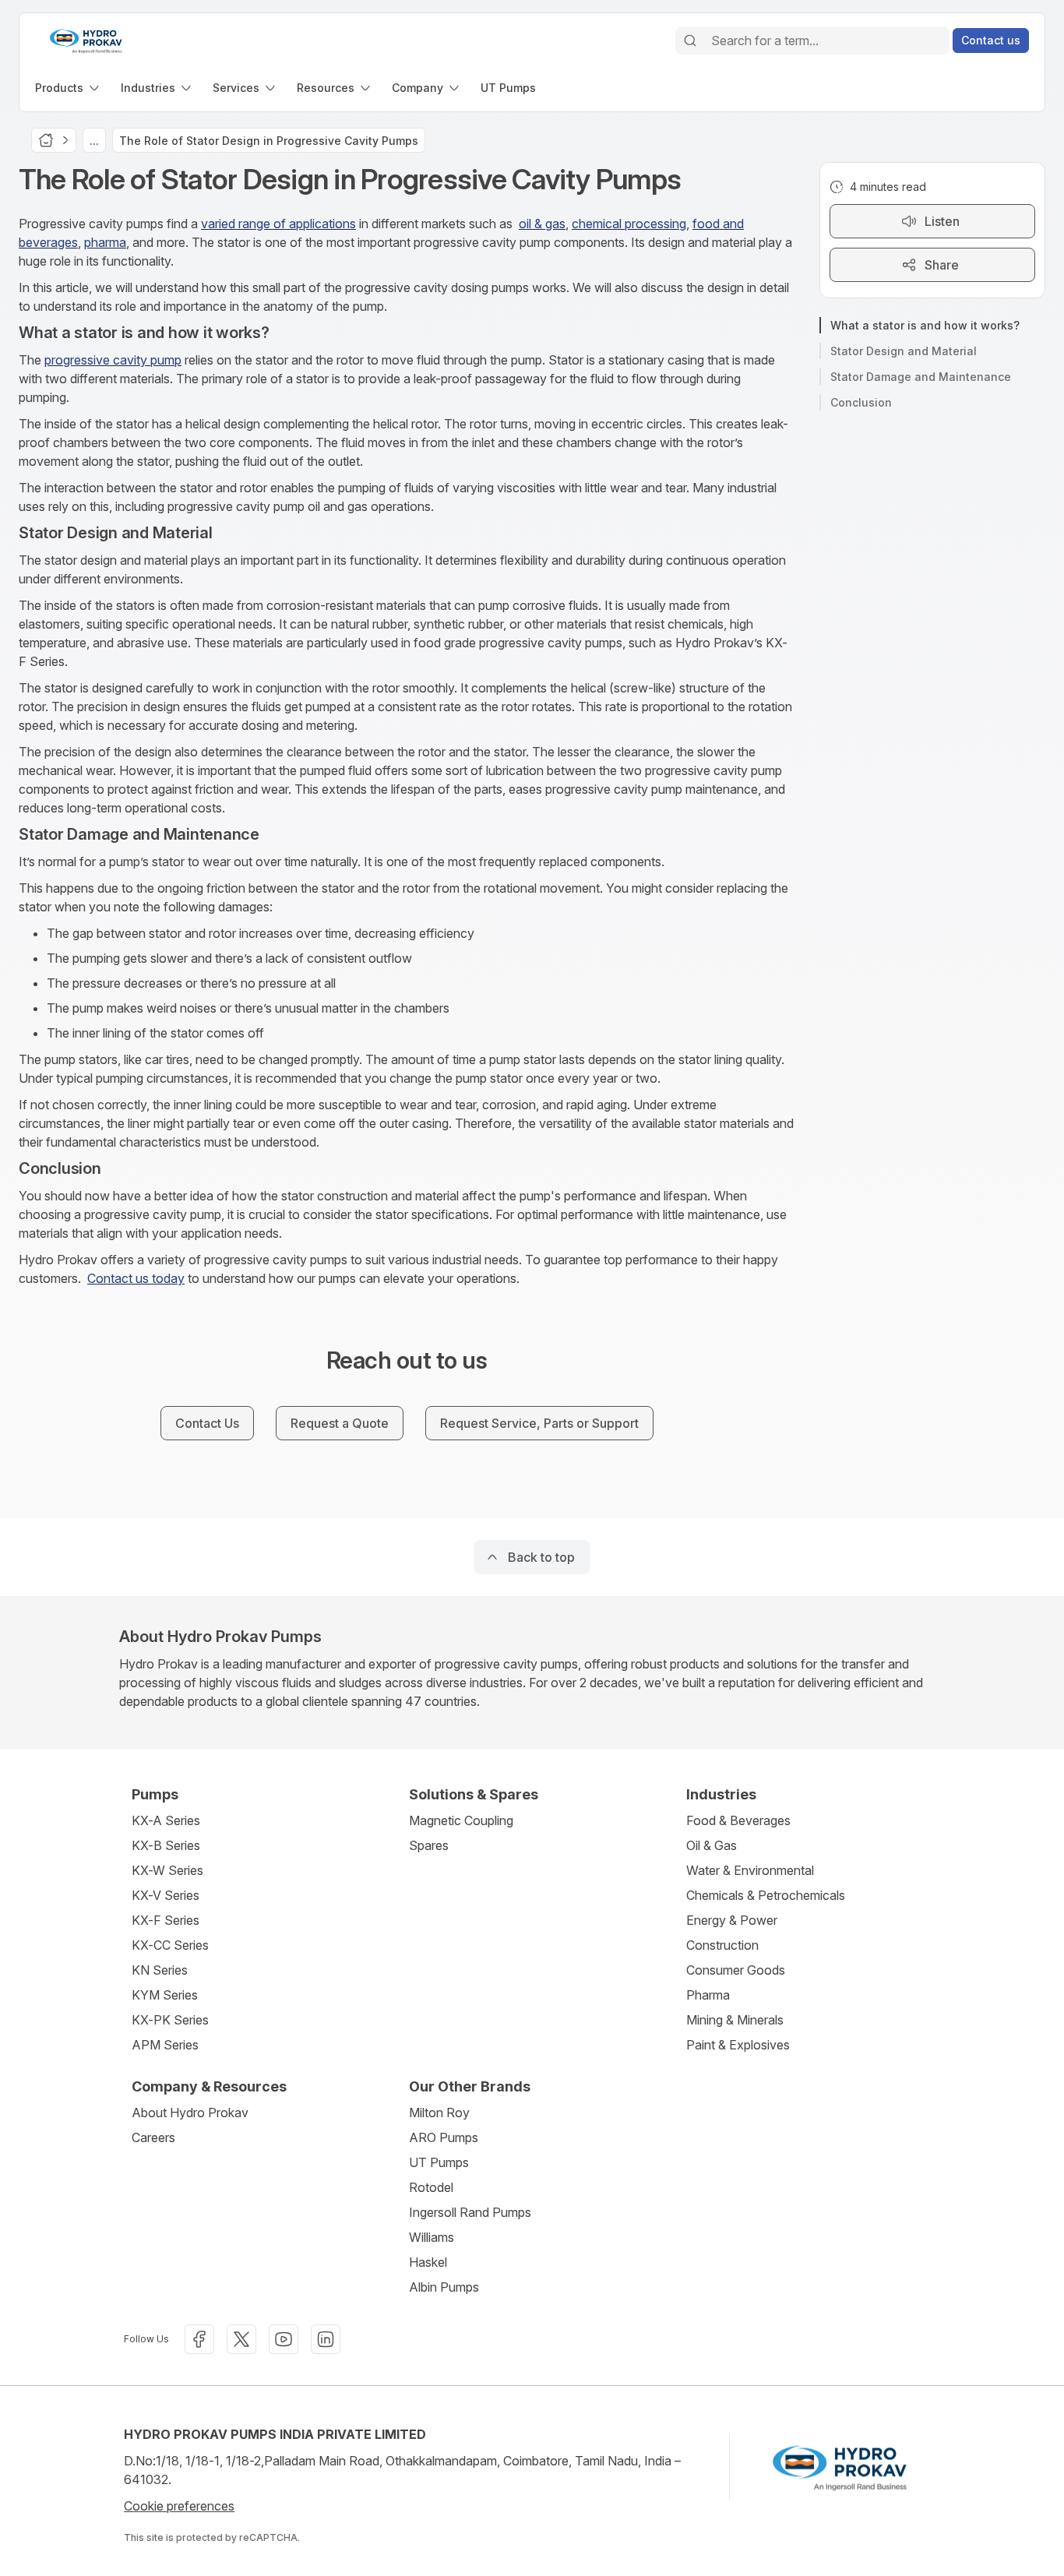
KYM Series (165, 1995)
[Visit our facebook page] (199, 2339)
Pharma (708, 1995)
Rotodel (431, 2187)
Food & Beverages (738, 1820)
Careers (153, 2137)
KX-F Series (166, 1920)
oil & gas (542, 224)
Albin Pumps (444, 2287)
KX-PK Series (170, 2020)
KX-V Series (166, 1895)
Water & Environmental (750, 1870)
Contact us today (136, 1278)
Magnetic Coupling (461, 1820)
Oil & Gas (712, 1845)
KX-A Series (166, 1820)
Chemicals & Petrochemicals (766, 1895)
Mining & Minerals (735, 2020)
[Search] (690, 41)
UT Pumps (439, 2162)
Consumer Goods (736, 1970)
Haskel (428, 2262)
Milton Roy (439, 2113)
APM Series (165, 2045)
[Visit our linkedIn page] (326, 2339)
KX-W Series (167, 1870)
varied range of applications (278, 224)
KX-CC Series (170, 1945)
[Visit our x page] (241, 2339)
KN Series (160, 1970)
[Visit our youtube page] (284, 2339)
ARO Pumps (444, 2137)
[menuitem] (69, 88)
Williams (432, 2237)
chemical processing (629, 224)
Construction (722, 1945)
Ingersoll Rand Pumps (470, 2212)
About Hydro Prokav (190, 2113)
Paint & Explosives (738, 2045)
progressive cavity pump (113, 360)
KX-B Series (166, 1845)
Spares (429, 1845)
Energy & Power (732, 1920)
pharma (105, 242)
